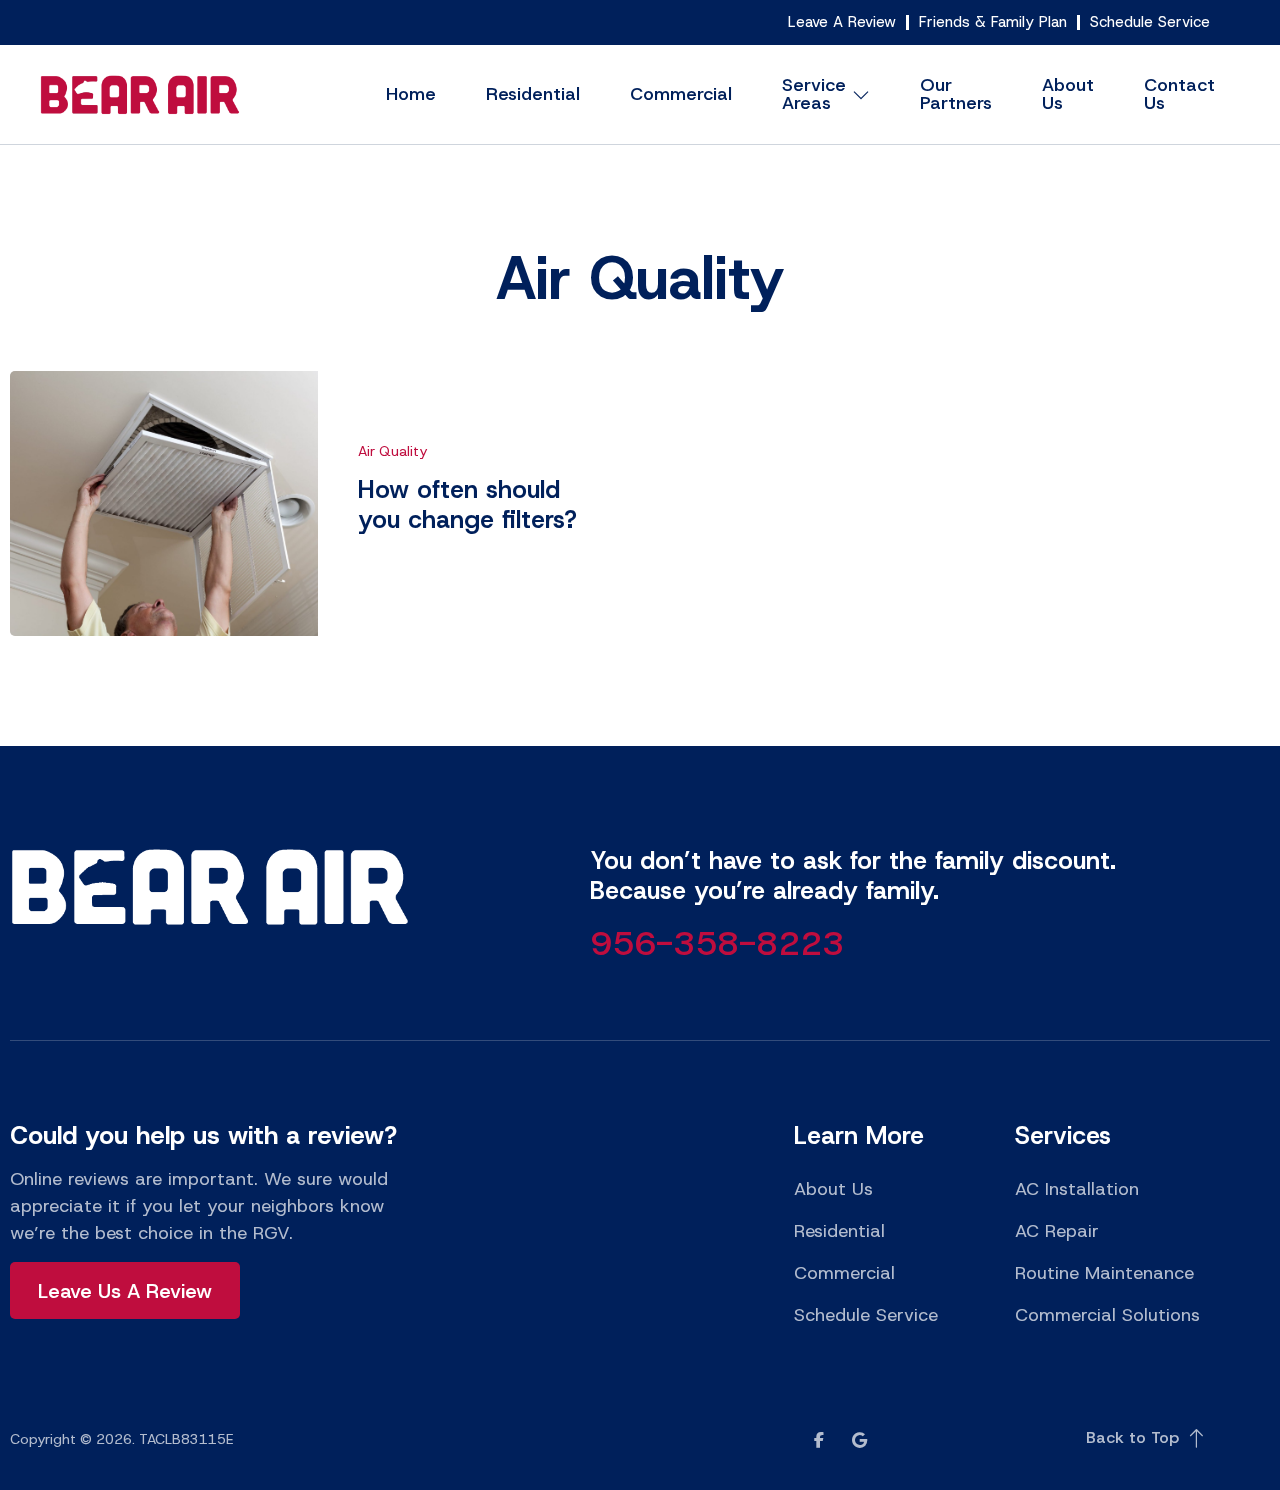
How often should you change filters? (467, 504)
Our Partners (956, 94)
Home (411, 94)
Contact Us (1179, 94)
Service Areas (814, 94)
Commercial (681, 94)
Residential (533, 94)
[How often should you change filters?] (164, 503)
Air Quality (640, 278)
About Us (1068, 94)
